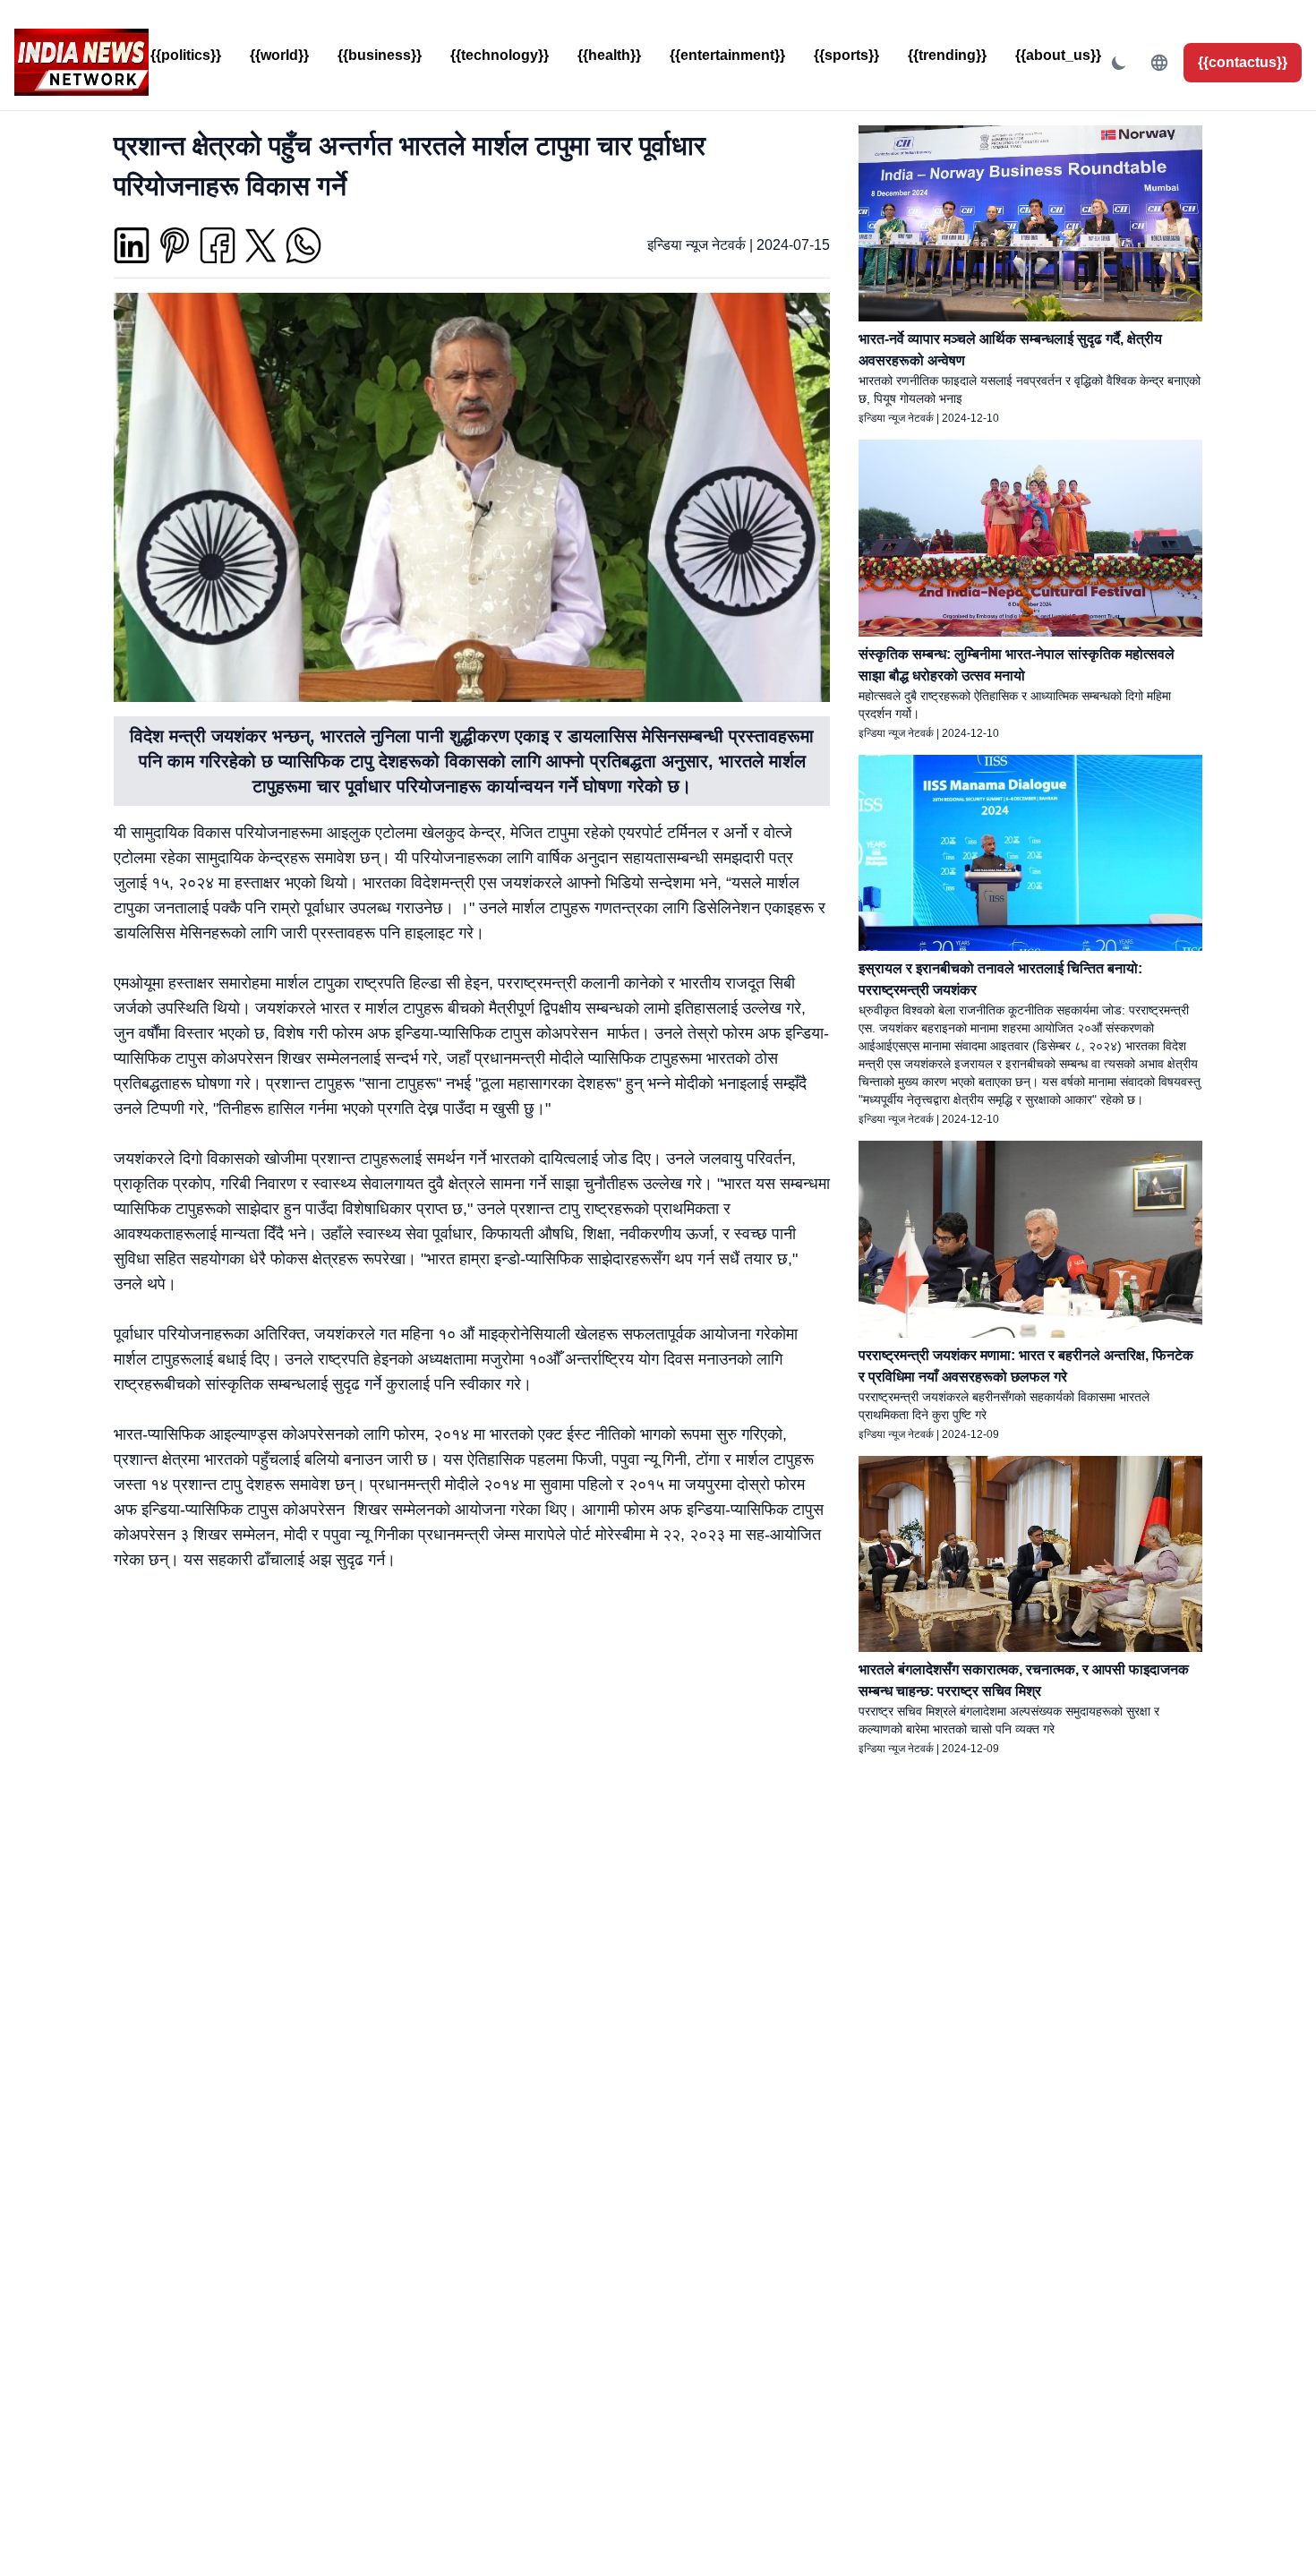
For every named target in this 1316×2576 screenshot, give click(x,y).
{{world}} (279, 55)
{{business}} (380, 55)
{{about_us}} (1058, 55)
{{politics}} (186, 55)
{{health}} (609, 55)
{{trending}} (947, 55)
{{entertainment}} (727, 55)
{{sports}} (846, 55)
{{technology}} (500, 55)
